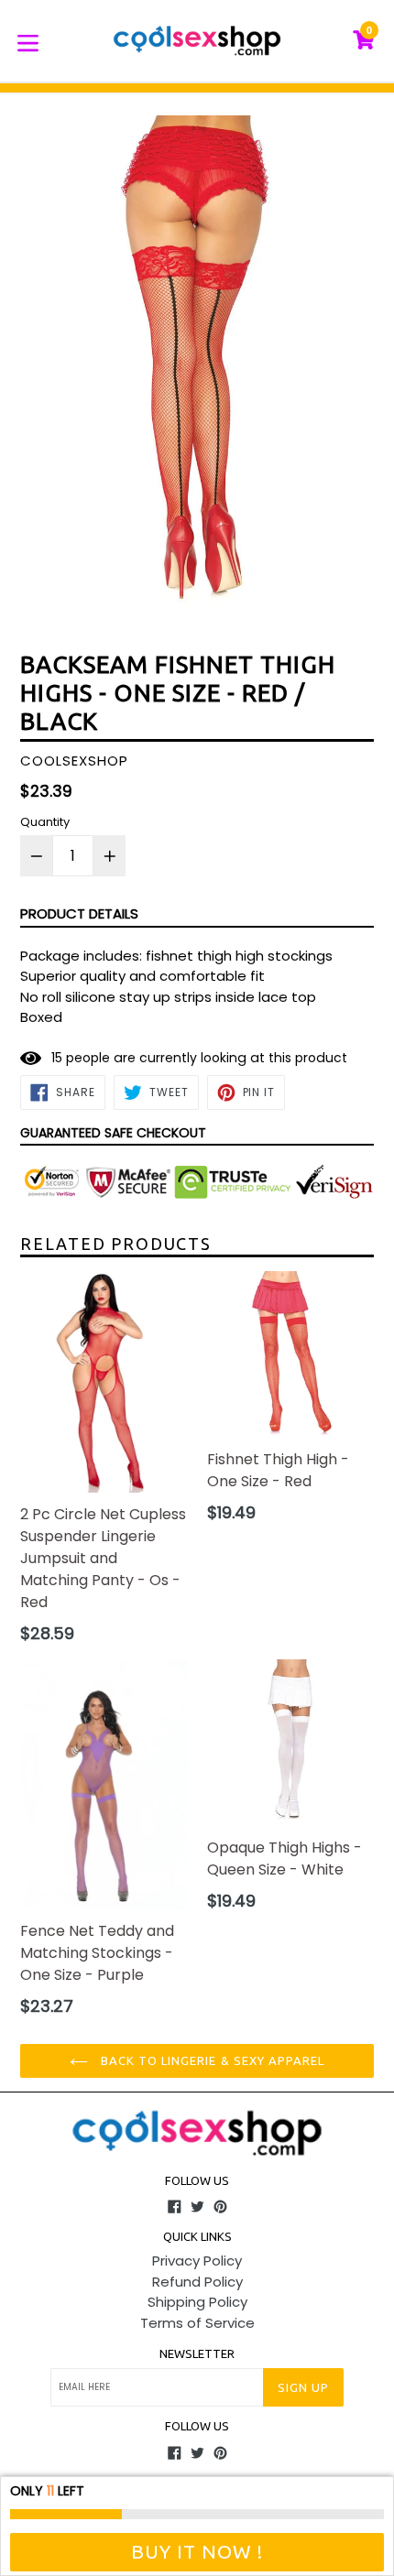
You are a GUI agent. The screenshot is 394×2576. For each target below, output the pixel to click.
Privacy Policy (197, 2261)
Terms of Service (197, 2323)
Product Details (79, 913)
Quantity (45, 822)
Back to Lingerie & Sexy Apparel (211, 2060)
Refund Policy (197, 2282)
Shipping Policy (197, 2302)
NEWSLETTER (197, 2353)
